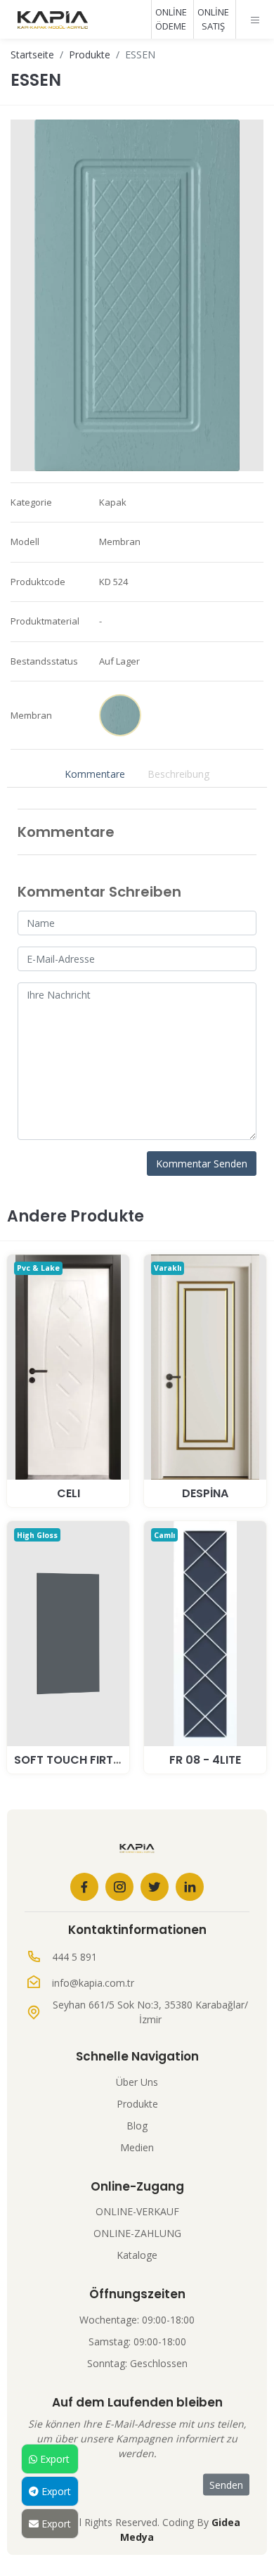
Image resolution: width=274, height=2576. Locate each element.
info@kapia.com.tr (93, 1983)
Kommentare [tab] (95, 774)
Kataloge (137, 2255)
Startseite (32, 55)
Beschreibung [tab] (178, 774)
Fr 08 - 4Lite (205, 1760)
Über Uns (137, 2082)
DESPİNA (205, 1493)
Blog (137, 2126)
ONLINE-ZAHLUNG (137, 2233)
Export (53, 2459)
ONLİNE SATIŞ (213, 19)
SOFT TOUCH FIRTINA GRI (84, 1760)
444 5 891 (74, 1957)
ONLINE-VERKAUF (137, 2211)
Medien (137, 2147)
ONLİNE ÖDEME (171, 19)
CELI (68, 1493)
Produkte (90, 55)
